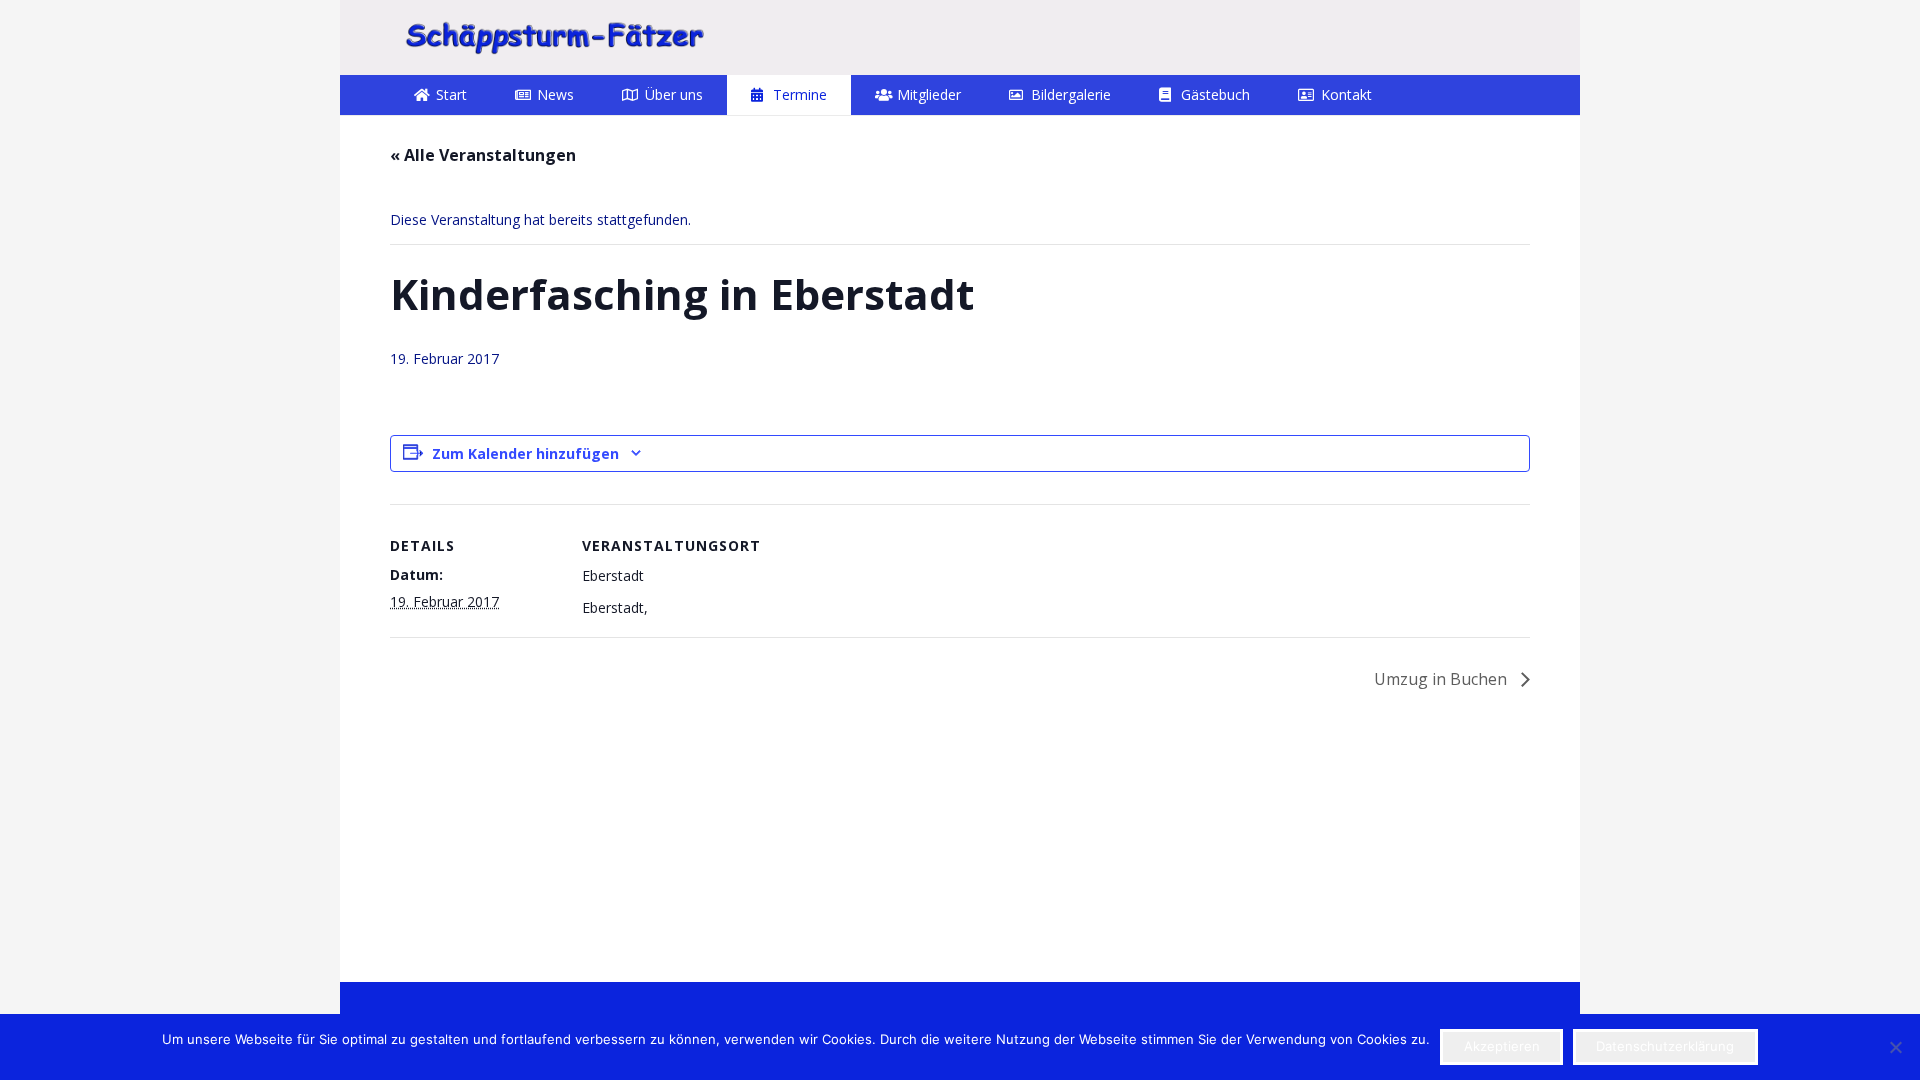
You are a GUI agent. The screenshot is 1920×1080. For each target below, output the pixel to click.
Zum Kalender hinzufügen (525, 453)
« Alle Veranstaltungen (483, 155)
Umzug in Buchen (1442, 679)
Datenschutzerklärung (1665, 1046)
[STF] (554, 37)
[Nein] (1895, 1047)
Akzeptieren (1502, 1046)
